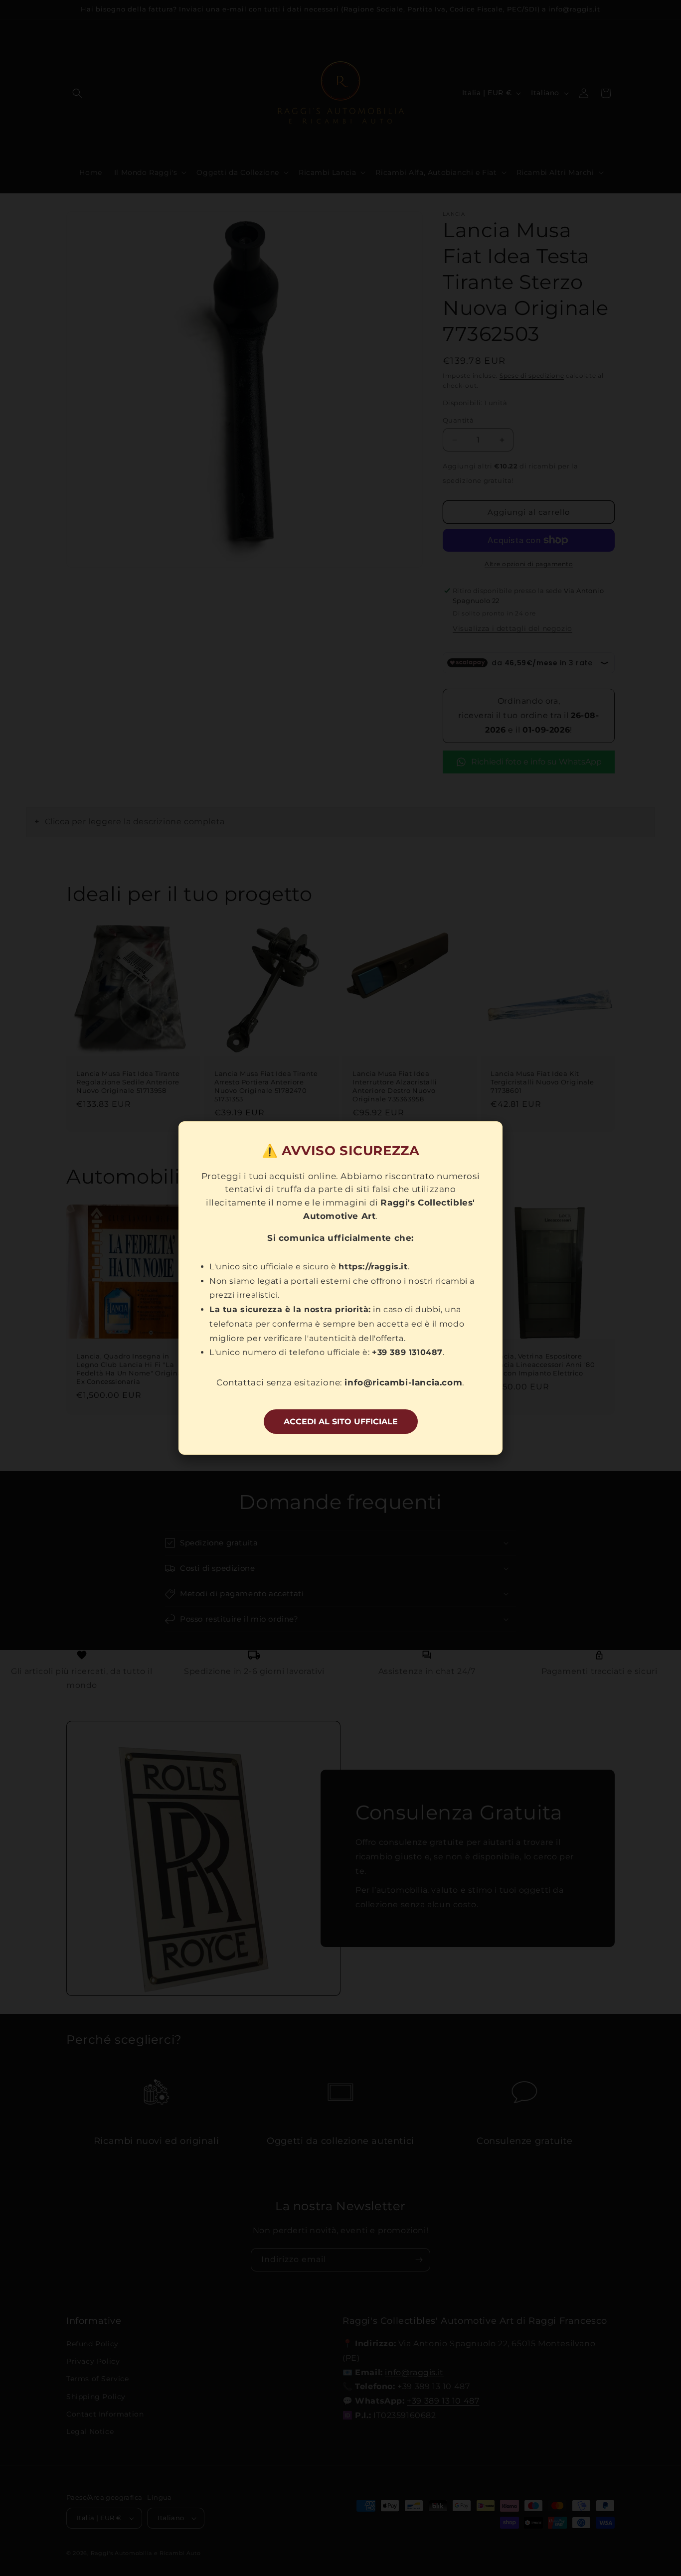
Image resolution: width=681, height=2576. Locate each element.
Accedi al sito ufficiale (341, 1422)
